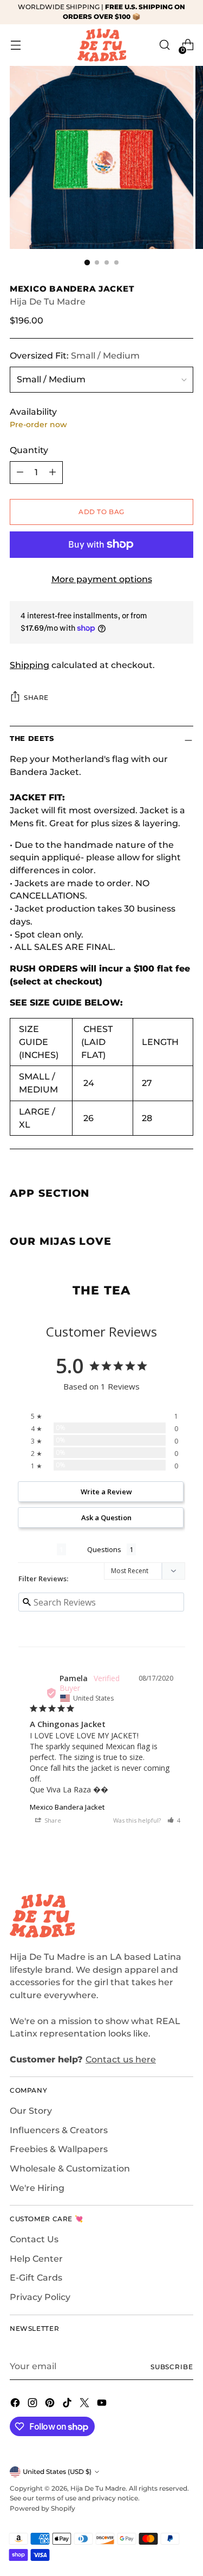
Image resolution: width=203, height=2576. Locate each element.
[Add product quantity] (53, 473)
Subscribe (172, 2367)
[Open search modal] (164, 45)
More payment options (102, 579)
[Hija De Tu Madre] (102, 45)
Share (36, 697)
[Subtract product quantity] (20, 473)
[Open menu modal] (15, 45)
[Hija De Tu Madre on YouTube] (103, 2405)
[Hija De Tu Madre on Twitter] (86, 2405)
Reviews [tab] (37, 1549)
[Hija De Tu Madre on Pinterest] (51, 2405)
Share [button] (52, 1820)
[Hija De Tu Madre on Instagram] (34, 2405)
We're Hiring (37, 2188)
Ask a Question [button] (106, 1518)
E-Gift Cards (36, 2278)
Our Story (31, 2111)
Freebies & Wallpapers (59, 2149)
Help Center (36, 2259)
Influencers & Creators (59, 2130)
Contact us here (121, 2059)
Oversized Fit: (75, 356)
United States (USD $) (57, 2472)
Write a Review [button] (106, 1492)
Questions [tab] (104, 1549)
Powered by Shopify (42, 2508)
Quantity (29, 450)
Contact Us (34, 2239)
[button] (174, 1820)
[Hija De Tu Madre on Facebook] (16, 2405)
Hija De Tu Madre (48, 302)
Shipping (30, 665)
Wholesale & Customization (70, 2169)
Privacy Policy (40, 2297)
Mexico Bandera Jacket (67, 1807)
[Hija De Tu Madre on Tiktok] (68, 2405)
